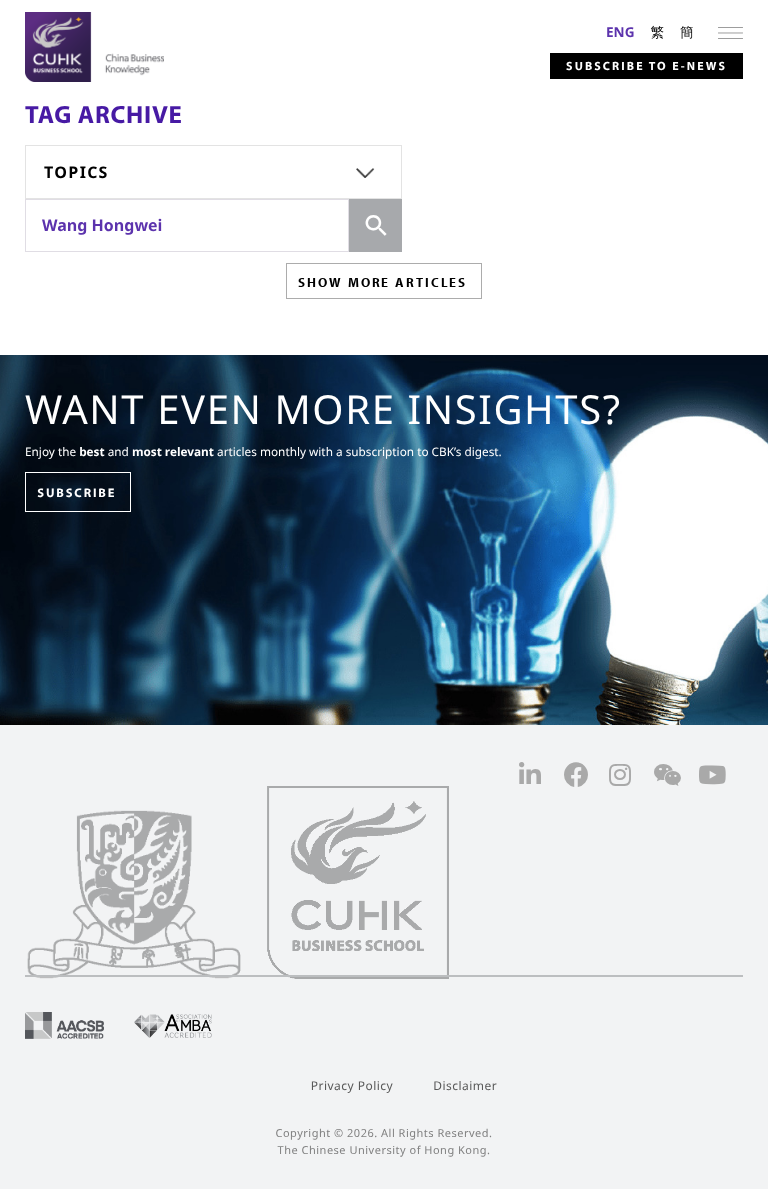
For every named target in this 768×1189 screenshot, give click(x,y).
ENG (620, 31)
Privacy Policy (352, 1085)
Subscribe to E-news (646, 66)
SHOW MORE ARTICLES (382, 282)
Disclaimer (465, 1085)
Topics (76, 172)
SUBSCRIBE (76, 493)
